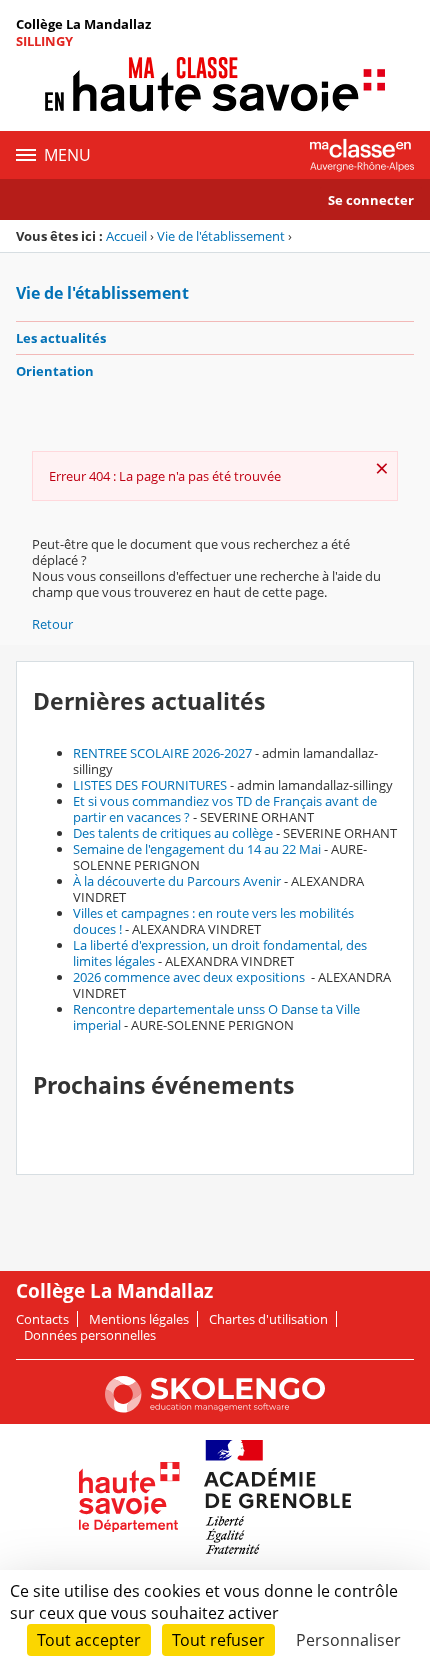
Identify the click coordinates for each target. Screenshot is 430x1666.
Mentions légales (139, 1319)
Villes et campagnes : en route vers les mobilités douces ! (213, 921)
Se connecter (371, 200)
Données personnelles (90, 1335)
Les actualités (61, 338)
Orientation (55, 371)
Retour (52, 624)
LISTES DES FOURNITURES (150, 785)
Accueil (126, 236)
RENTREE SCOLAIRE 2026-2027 (162, 753)
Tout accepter (89, 1640)
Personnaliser (348, 1640)
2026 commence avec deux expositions (190, 977)
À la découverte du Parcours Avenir (177, 881)
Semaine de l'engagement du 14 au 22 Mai (197, 849)
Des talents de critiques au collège (173, 833)
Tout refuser (218, 1640)
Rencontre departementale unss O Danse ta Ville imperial (216, 1017)
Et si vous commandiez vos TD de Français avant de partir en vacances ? (225, 809)
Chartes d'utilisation (268, 1319)
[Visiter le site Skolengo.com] (215, 1408)
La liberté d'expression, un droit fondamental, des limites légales (220, 953)
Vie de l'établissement (221, 236)
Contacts (42, 1319)
